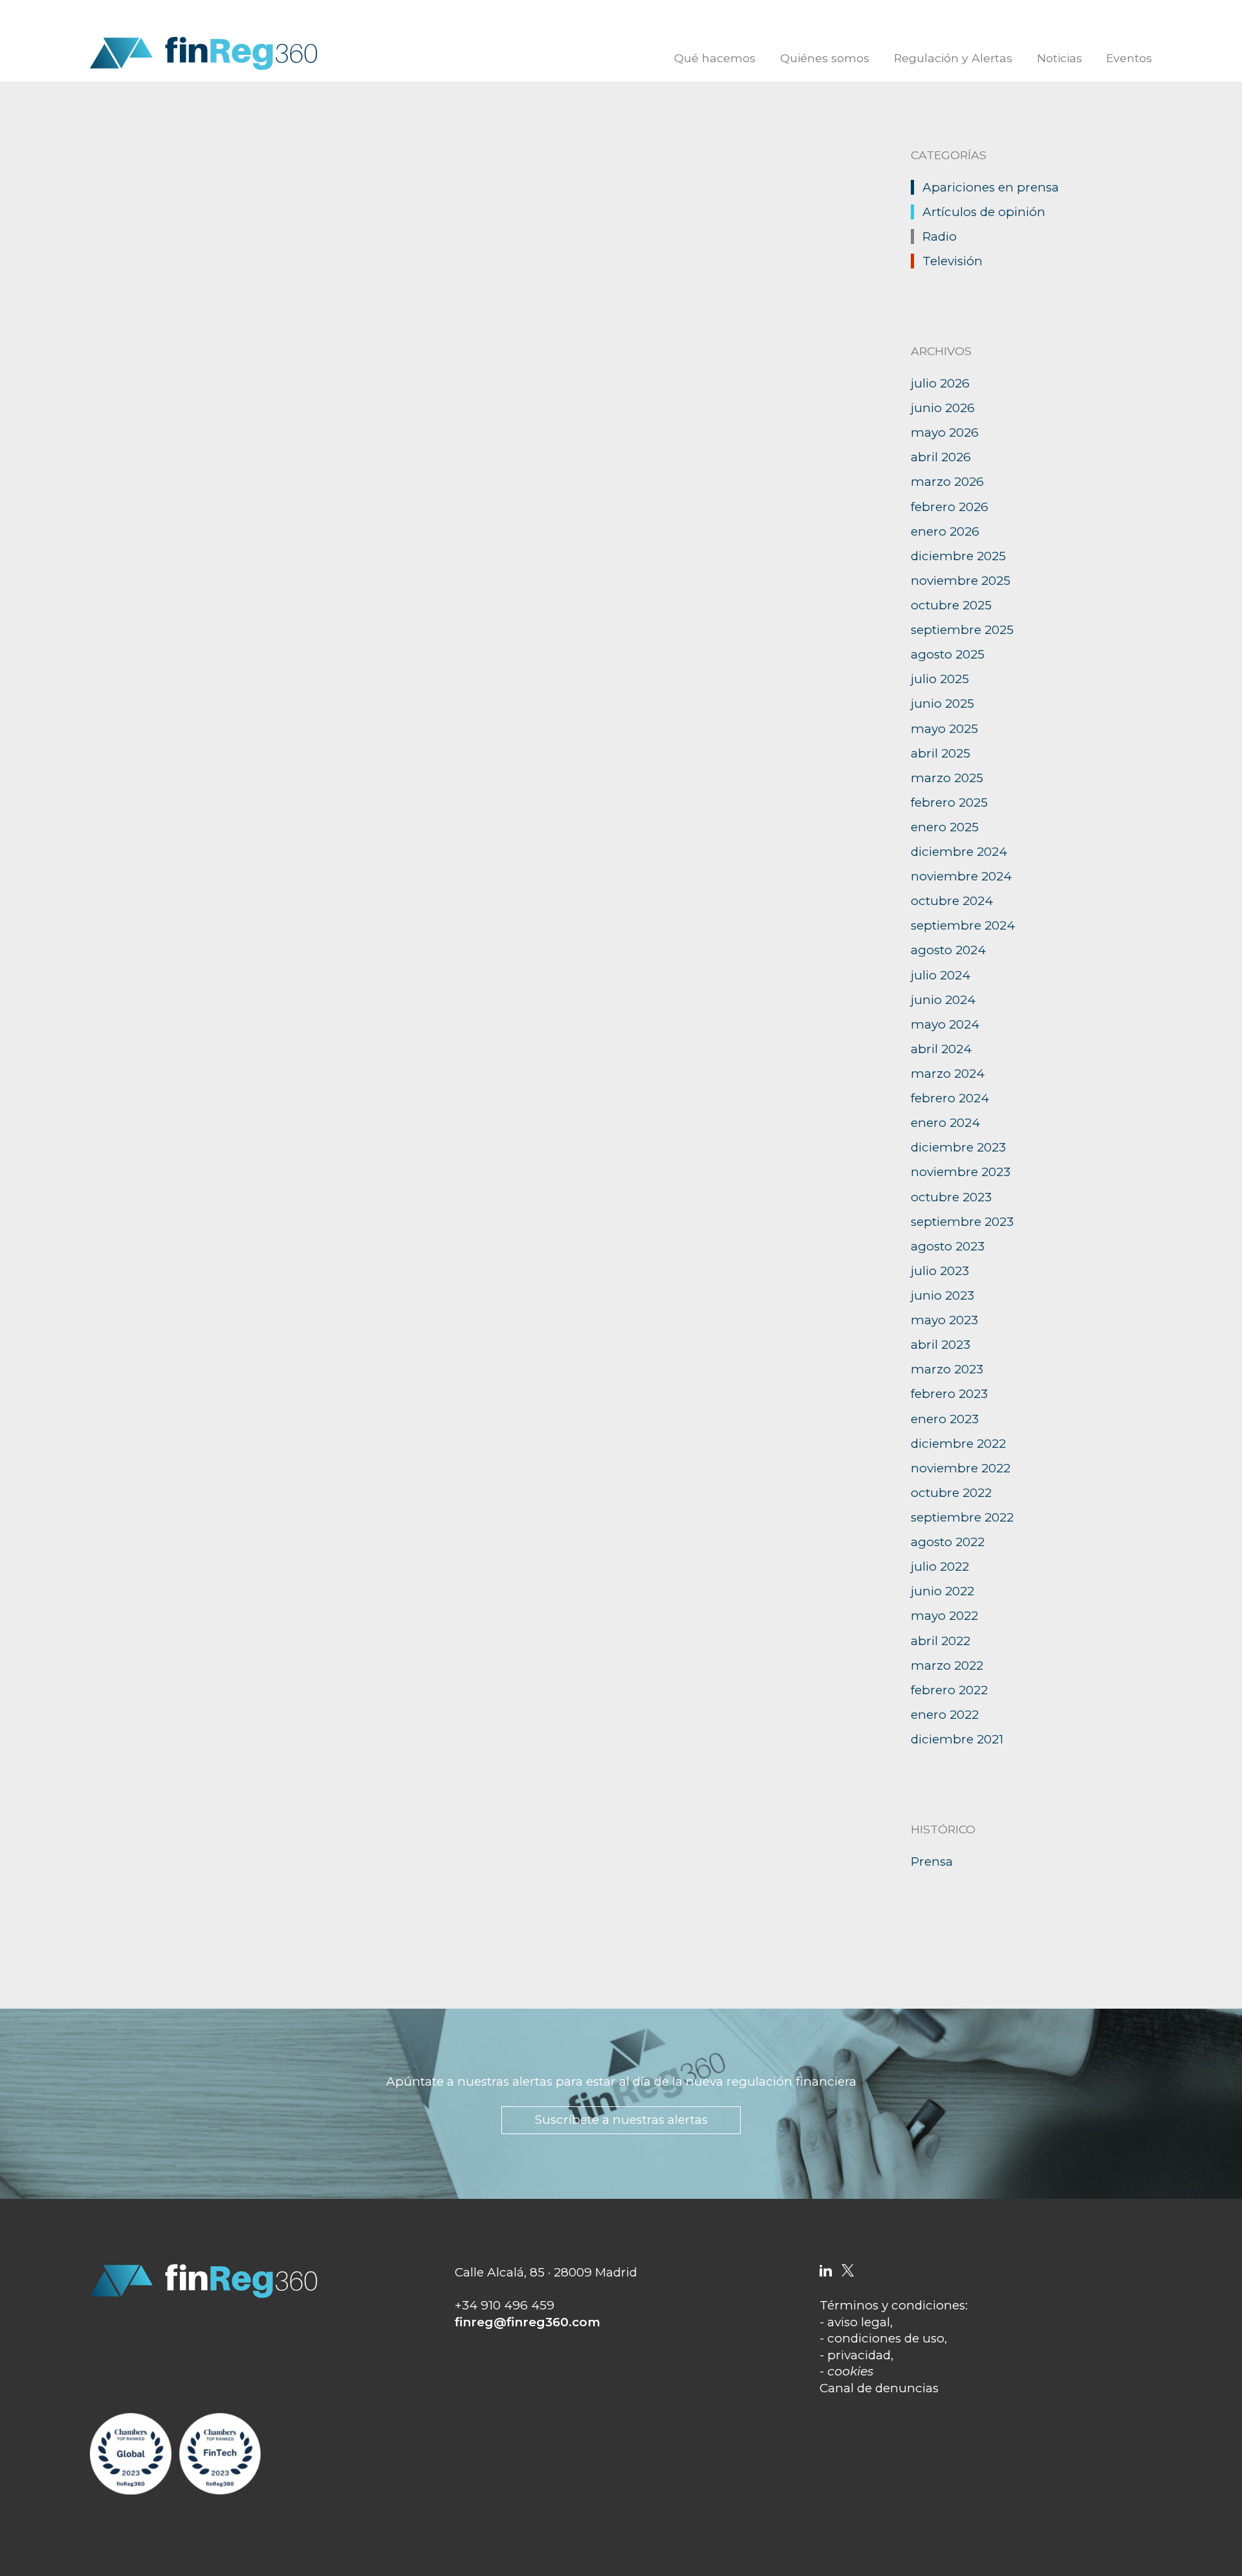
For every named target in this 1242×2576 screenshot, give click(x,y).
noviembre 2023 (961, 1172)
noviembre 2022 (961, 1468)
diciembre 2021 (957, 1739)
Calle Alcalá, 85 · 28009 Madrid (546, 2272)
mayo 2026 (945, 432)
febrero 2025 (949, 802)
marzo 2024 (948, 1074)
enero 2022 (945, 1715)
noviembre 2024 (961, 876)
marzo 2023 (947, 1369)
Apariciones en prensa (991, 187)
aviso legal (859, 2322)
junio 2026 (943, 408)
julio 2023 (940, 1271)
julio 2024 (941, 975)
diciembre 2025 (958, 556)
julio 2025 (940, 679)
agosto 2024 (948, 950)
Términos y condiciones (892, 2305)
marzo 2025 (947, 778)
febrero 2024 (950, 1098)
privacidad (859, 2355)
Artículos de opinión (984, 212)
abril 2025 (941, 753)
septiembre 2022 (962, 1517)
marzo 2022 (947, 1665)
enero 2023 (945, 1419)
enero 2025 (945, 827)
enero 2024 (945, 1123)
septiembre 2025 (962, 630)
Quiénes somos (825, 58)
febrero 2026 (950, 507)
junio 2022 (942, 1591)
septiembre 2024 (963, 925)
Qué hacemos (715, 58)
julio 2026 (940, 383)
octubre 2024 (952, 901)
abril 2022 (941, 1641)
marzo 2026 (947, 482)
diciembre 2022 (958, 1444)
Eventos (1129, 58)
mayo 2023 (944, 1320)
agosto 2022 (948, 1542)
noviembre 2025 (961, 581)
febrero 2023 (949, 1394)
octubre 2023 (951, 1197)
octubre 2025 (951, 605)
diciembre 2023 (958, 1147)
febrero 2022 (949, 1690)
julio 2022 (940, 1566)
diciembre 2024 (959, 852)
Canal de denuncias (879, 2388)
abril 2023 (941, 1345)
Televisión (953, 261)
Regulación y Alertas (953, 58)
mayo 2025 (944, 729)
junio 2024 (943, 1000)
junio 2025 (942, 704)
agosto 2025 (948, 654)
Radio (940, 236)
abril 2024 (941, 1049)
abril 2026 (941, 457)
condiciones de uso (886, 2338)
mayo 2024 (945, 1024)
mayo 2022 (944, 1616)
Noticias (1060, 58)
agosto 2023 (948, 1246)
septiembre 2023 (962, 1222)
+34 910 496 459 (505, 2305)
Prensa (932, 1861)
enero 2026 (945, 531)
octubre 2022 (951, 1493)
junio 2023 (942, 1295)
